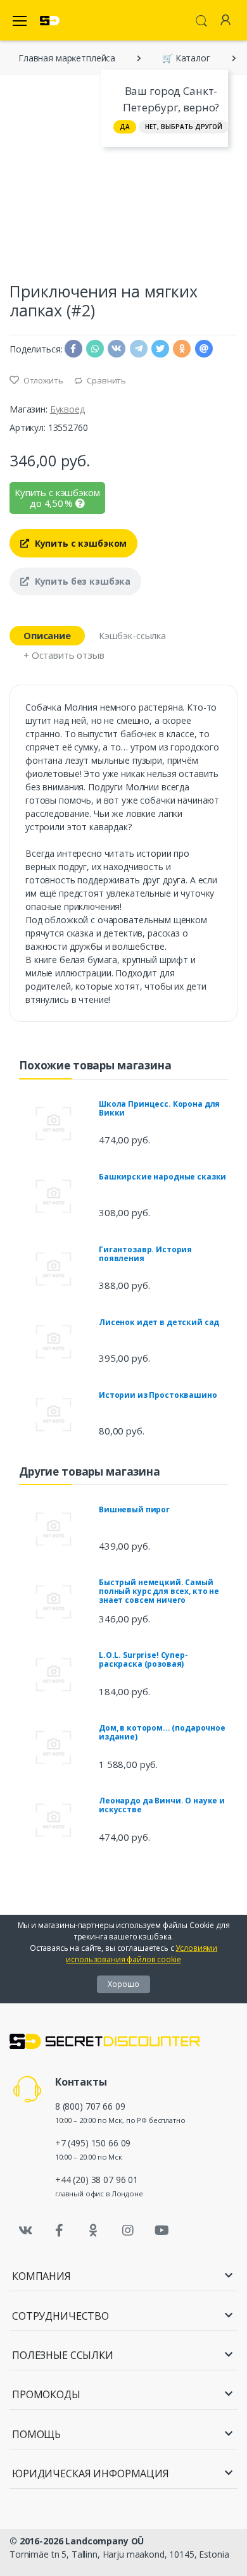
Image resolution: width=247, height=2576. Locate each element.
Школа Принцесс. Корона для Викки (159, 1108)
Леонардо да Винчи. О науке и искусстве (162, 1805)
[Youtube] (161, 2231)
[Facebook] (60, 2231)
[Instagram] (128, 2231)
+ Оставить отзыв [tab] (64, 655)
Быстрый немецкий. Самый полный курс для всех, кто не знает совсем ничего (159, 1591)
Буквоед (67, 409)
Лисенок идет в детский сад (159, 1322)
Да (125, 127)
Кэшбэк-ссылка (132, 635)
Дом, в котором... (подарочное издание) (162, 1732)
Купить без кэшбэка (81, 581)
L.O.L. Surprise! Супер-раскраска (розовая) (143, 1659)
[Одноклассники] (94, 2231)
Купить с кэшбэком (79, 543)
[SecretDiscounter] (50, 21)
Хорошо (123, 1984)
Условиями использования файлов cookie (142, 1954)
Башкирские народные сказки (162, 1177)
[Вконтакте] (25, 2231)
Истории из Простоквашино (158, 1395)
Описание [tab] (47, 635)
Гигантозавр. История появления (145, 1254)
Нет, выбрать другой (184, 127)
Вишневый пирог (134, 1509)
